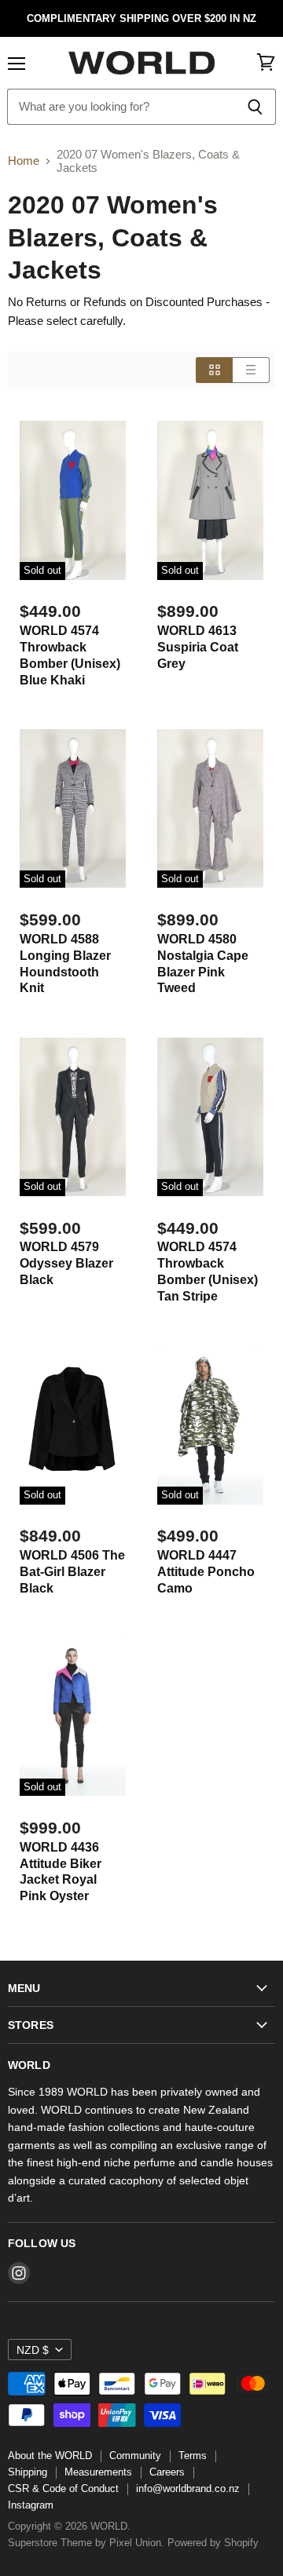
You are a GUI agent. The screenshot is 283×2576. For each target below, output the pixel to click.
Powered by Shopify (213, 2543)
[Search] (255, 107)
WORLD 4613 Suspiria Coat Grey (198, 647)
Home (24, 161)
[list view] (251, 370)
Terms (193, 2456)
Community (135, 2456)
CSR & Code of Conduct (63, 2488)
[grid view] (214, 370)
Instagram (31, 2505)
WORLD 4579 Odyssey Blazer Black (66, 1263)
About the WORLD (50, 2456)
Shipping (28, 2472)
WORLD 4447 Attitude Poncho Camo (206, 1572)
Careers (167, 2472)
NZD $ (33, 2350)
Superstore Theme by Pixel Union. (86, 2543)
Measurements (98, 2472)
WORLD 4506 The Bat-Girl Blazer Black (72, 1572)
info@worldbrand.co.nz (188, 2488)
